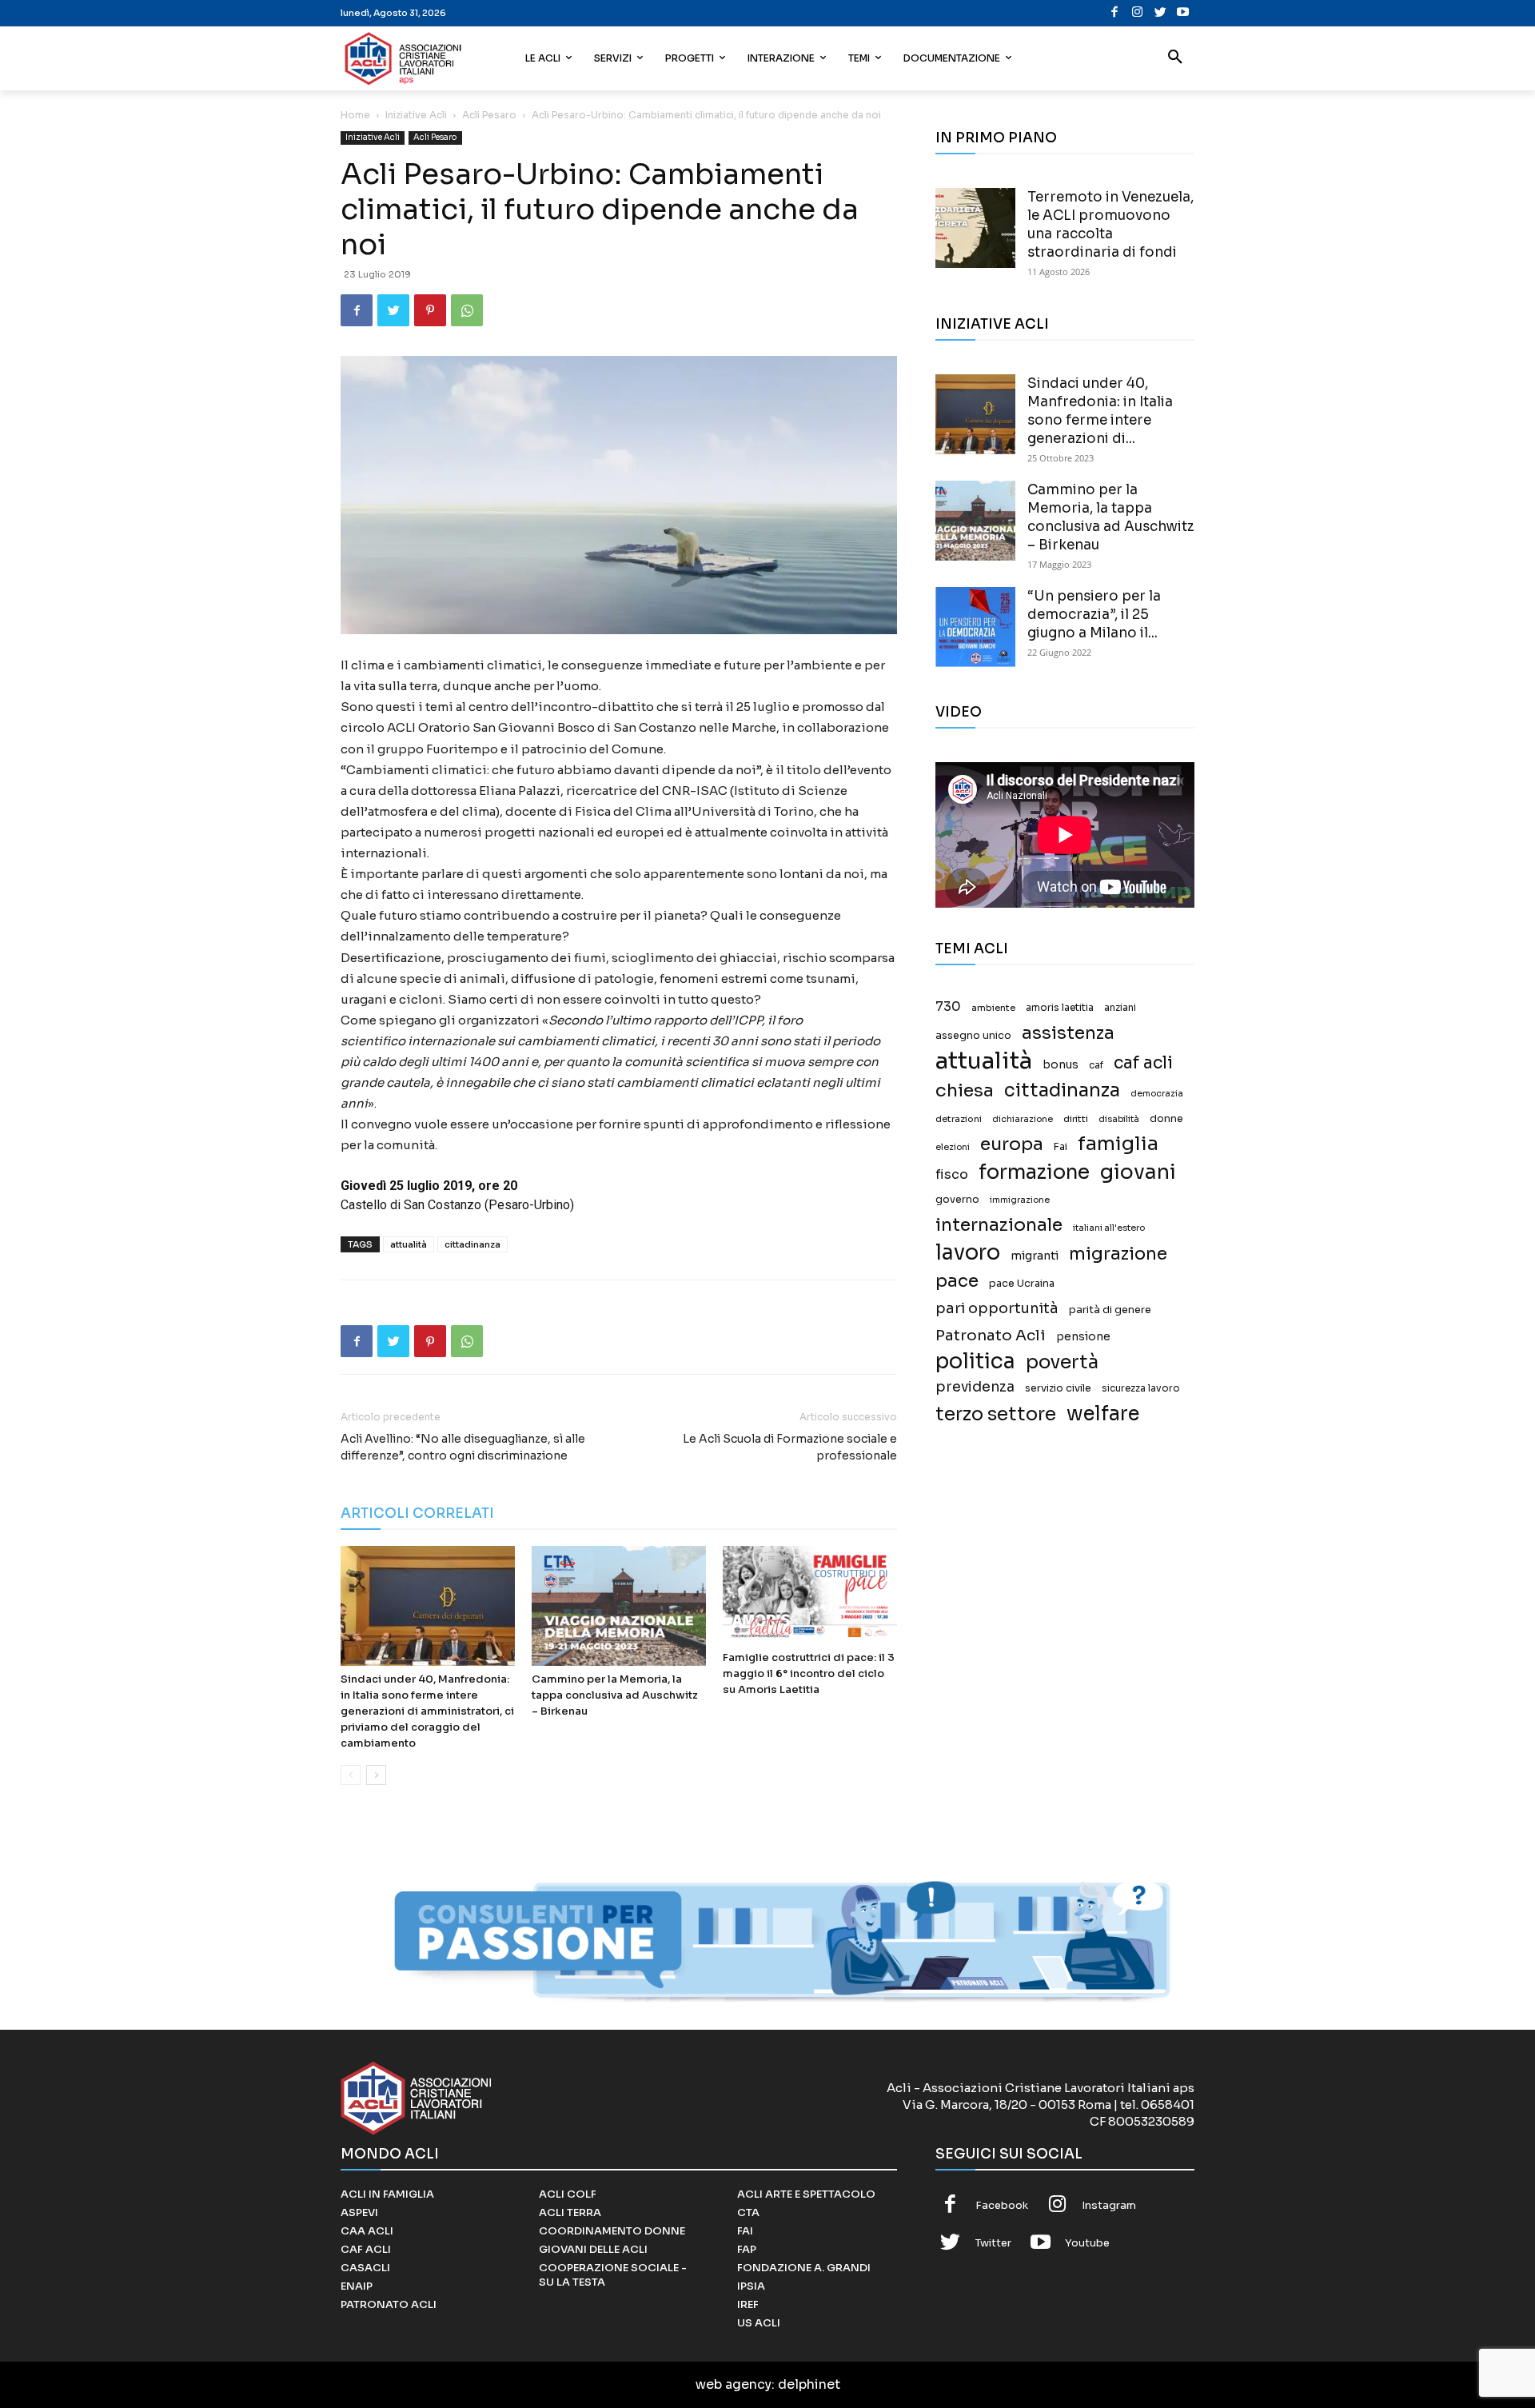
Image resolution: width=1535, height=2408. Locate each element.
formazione (1034, 1172)
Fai (1061, 1147)
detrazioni (959, 1119)
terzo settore (996, 1414)
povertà (1062, 1362)
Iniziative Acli (416, 115)
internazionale (999, 1225)
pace (957, 1281)
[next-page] (376, 1775)
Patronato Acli (991, 1335)
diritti (1076, 1119)
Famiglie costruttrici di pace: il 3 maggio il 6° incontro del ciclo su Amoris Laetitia (809, 1673)
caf (1096, 1065)
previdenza (975, 1387)
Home (355, 115)
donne (1166, 1119)
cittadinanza (472, 1244)
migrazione (1118, 1254)
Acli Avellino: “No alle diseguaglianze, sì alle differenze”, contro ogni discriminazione (463, 1447)
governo (957, 1200)
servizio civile (1058, 1388)
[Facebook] (1115, 13)
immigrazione (1020, 1200)
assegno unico (973, 1036)
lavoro (968, 1253)
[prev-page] (351, 1775)
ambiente (993, 1008)
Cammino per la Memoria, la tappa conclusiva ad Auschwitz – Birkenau (615, 1695)
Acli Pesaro (489, 115)
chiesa (965, 1090)
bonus (1061, 1065)
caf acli (1143, 1063)
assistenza (1068, 1033)
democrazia (1157, 1094)
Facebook (1002, 2205)
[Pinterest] (430, 310)
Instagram (1109, 2205)
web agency (734, 2384)
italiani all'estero (1109, 1228)
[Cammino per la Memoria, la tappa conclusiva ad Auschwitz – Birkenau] (619, 1606)
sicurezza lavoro (1141, 1388)
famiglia (1118, 1144)
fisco (952, 1174)
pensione (1083, 1337)
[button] (1175, 58)
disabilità (1119, 1119)
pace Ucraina (1022, 1284)
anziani (1120, 1008)
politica (975, 1362)
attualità (409, 1244)
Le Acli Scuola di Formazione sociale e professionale (790, 1447)
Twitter (993, 2243)
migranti (1035, 1256)
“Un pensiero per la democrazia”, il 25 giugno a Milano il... (1094, 615)
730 (948, 1007)
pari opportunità (997, 1309)
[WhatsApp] (467, 310)
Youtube (1087, 2243)
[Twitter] (1160, 13)
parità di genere (1110, 1310)
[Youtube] (1183, 13)
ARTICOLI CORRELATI (417, 1513)
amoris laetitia (1060, 1008)
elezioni (953, 1147)
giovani (1138, 1172)
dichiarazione (1023, 1119)
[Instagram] (1137, 13)
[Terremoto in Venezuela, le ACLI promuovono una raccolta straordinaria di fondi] (975, 228)
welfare (1103, 1414)
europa (1012, 1144)
